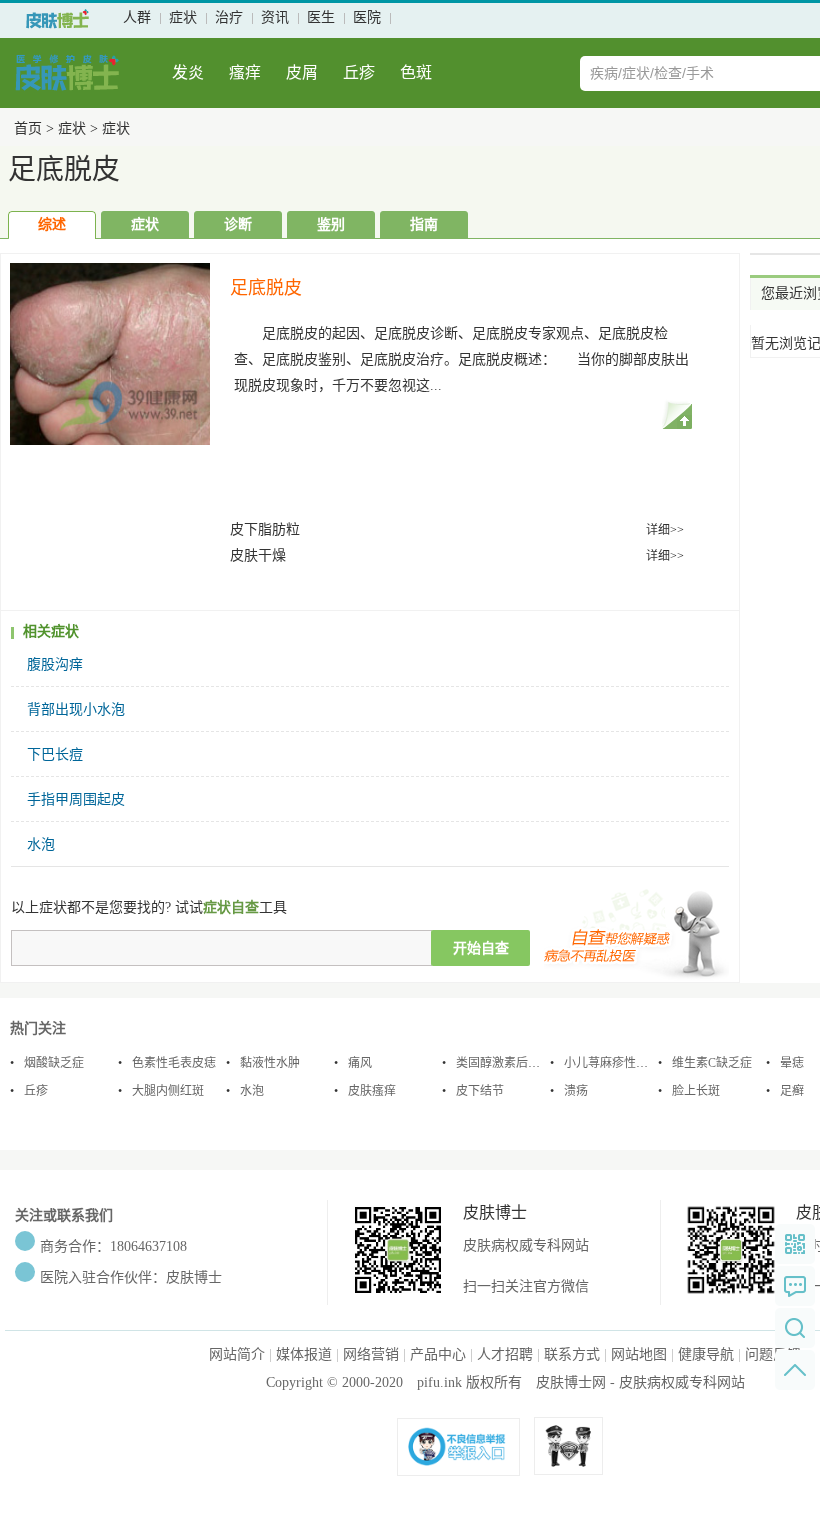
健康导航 (706, 1354)
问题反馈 (773, 1354)
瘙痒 (245, 72)
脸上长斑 (696, 1091)
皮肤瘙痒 (372, 1091)
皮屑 (302, 72)
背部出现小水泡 (76, 709)
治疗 (229, 17)
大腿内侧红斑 (168, 1091)
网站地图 (639, 1354)
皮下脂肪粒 (265, 529)
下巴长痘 (55, 754)
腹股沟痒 (55, 664)
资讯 (275, 17)
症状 (183, 17)
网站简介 (237, 1354)
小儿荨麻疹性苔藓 (612, 1063)
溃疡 (576, 1091)
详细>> (665, 530)
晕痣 (792, 1063)
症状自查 (231, 907)
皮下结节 (480, 1091)
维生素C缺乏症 (712, 1063)
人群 (137, 17)
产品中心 (438, 1354)
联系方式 (572, 1354)
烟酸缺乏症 (54, 1063)
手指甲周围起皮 (76, 799)
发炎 (188, 72)
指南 (424, 224)
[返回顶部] (795, 1370)
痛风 (360, 1063)
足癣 (792, 1091)
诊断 (238, 224)
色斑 (416, 72)
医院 (367, 17)
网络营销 (371, 1354)
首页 (28, 128)
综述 (52, 224)
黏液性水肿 (270, 1063)
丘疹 (359, 72)
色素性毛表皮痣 (174, 1063)
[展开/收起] (677, 414)
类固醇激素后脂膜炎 (510, 1063)
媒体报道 (304, 1354)
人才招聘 (505, 1354)
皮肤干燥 (258, 555)
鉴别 (331, 224)
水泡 (41, 844)
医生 (321, 17)
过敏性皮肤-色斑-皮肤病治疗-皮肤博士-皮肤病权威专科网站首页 (57, 19)
